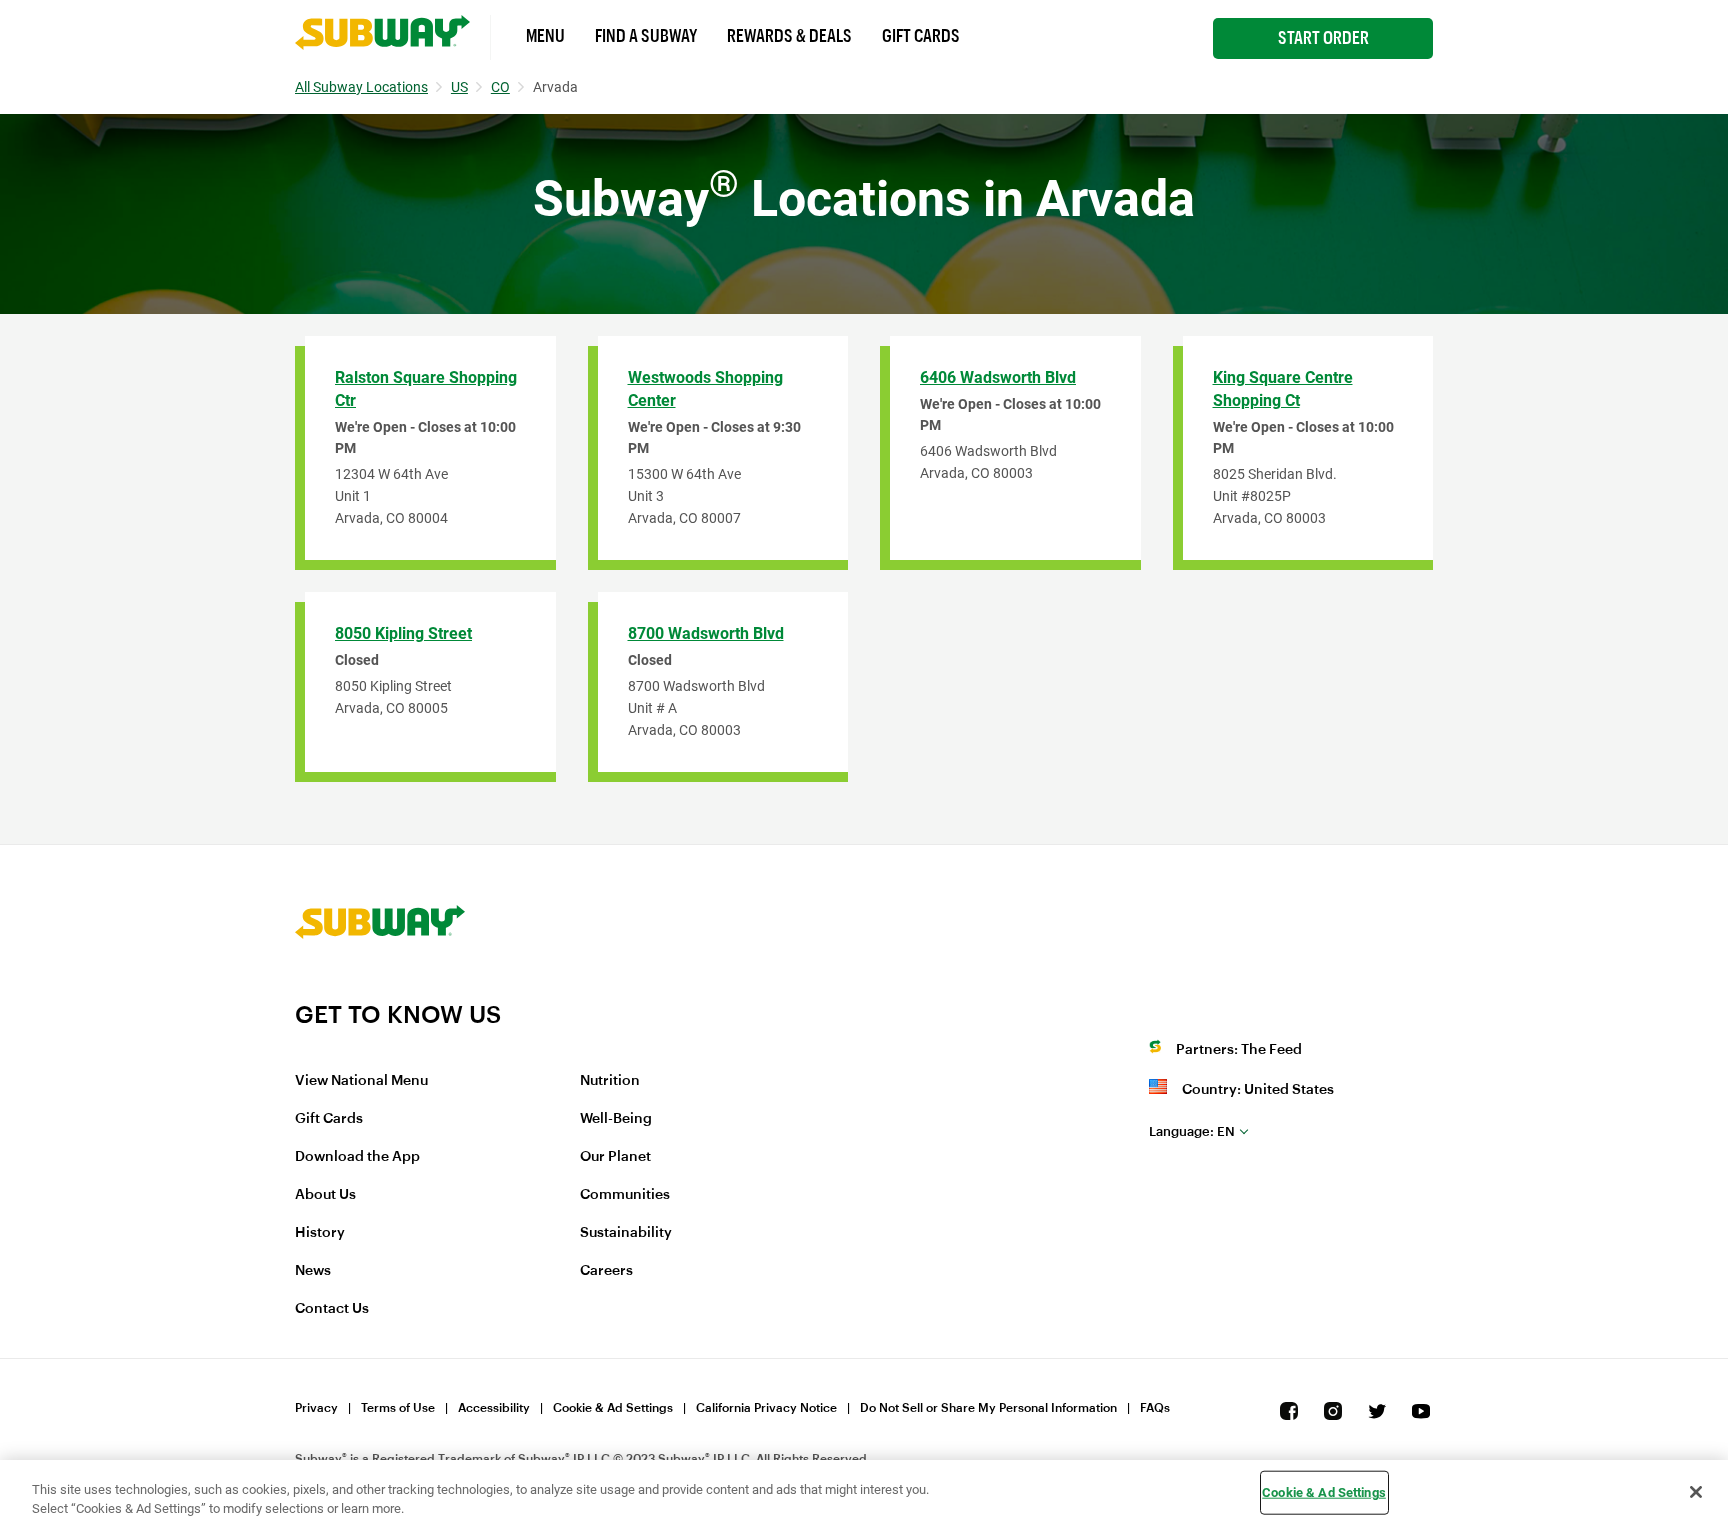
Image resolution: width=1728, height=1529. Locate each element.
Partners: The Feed (1239, 1050)
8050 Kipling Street (403, 633)
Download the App (357, 1157)
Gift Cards (921, 36)
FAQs (1155, 1408)
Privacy (316, 1408)
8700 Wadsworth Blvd (706, 633)
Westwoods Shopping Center (705, 389)
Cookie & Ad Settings (613, 1408)
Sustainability (626, 1233)
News (313, 1271)
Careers (606, 1271)
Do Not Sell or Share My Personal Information (988, 1408)
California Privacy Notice (766, 1408)
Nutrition (610, 1081)
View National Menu (361, 1081)
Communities (625, 1195)
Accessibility (494, 1408)
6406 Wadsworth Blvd (998, 377)
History (320, 1233)
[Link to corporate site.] (380, 987)
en (1192, 1131)
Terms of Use (398, 1408)
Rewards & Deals (789, 36)
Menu (545, 36)
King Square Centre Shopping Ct (1283, 389)
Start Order (1323, 38)
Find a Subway (646, 36)
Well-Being (616, 1119)
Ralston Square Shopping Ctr (426, 389)
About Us (325, 1195)
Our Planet (615, 1157)
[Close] (1696, 1492)
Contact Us (332, 1309)
